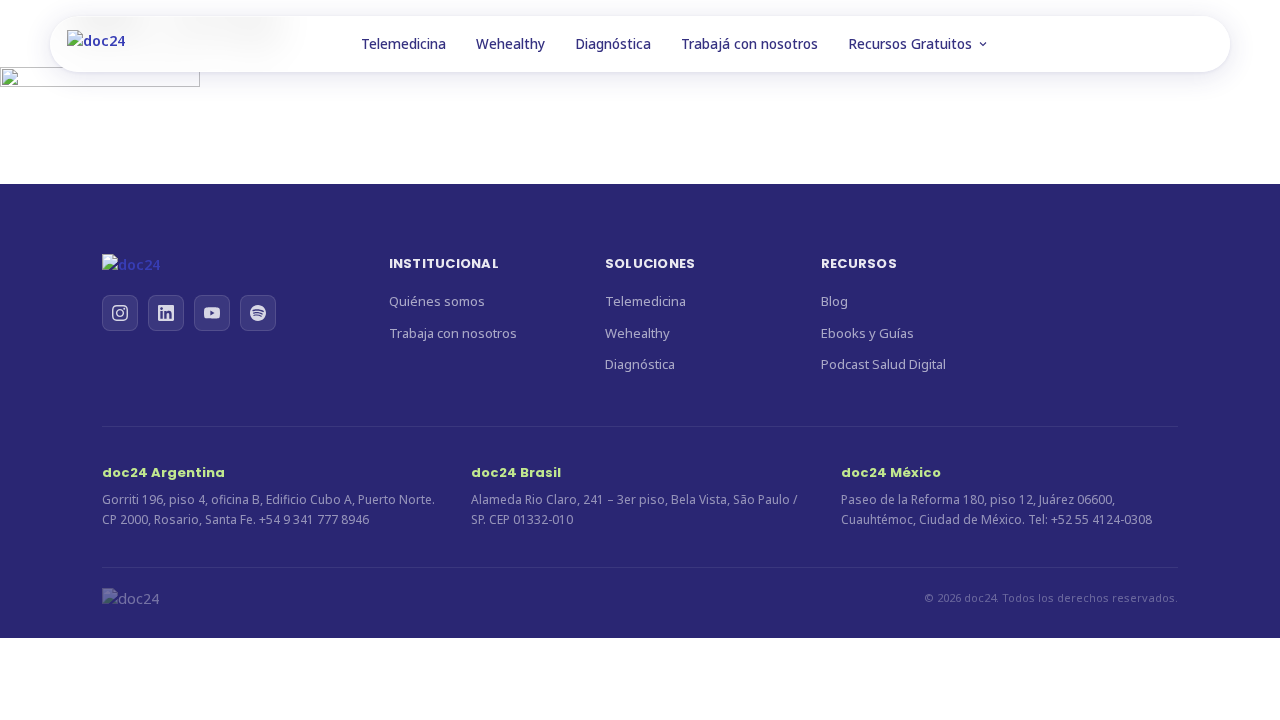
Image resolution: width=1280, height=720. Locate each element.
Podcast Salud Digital (883, 364)
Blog (834, 301)
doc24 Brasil (516, 472)
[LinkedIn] (166, 313)
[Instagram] (120, 313)
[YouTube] (212, 313)
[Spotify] (258, 313)
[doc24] (225, 265)
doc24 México (891, 472)
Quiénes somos (437, 301)
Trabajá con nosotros (749, 44)
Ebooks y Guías (867, 333)
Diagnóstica (613, 44)
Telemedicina (403, 44)
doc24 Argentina (163, 472)
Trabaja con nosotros (453, 333)
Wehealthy (510, 44)
